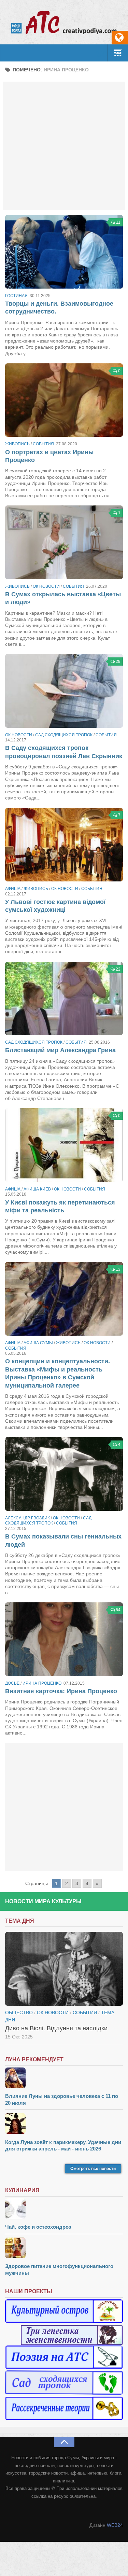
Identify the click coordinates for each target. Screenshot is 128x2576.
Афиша (13, 889)
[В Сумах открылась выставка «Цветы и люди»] (64, 542)
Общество (19, 2013)
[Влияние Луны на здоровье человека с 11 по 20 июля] (64, 2079)
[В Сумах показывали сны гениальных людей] (64, 1474)
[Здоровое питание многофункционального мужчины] (64, 2249)
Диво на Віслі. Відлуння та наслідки (56, 2028)
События (43, 444)
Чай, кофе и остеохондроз (38, 2227)
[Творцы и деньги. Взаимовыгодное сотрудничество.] (64, 252)
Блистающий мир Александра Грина (60, 1050)
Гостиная (16, 296)
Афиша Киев (37, 1189)
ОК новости (46, 586)
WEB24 (115, 2525)
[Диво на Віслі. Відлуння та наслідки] (64, 1969)
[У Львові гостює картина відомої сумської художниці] (64, 845)
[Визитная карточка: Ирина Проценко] (64, 1639)
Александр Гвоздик (27, 1518)
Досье (12, 1683)
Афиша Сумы (38, 1343)
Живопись (17, 444)
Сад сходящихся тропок (64, 735)
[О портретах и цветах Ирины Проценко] (64, 400)
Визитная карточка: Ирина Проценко (61, 1691)
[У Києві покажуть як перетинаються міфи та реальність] (64, 1145)
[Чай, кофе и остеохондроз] (64, 2209)
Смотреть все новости (93, 2169)
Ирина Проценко (42, 1683)
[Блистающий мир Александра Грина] (64, 999)
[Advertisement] (64, 146)
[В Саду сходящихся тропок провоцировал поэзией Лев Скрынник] (64, 691)
